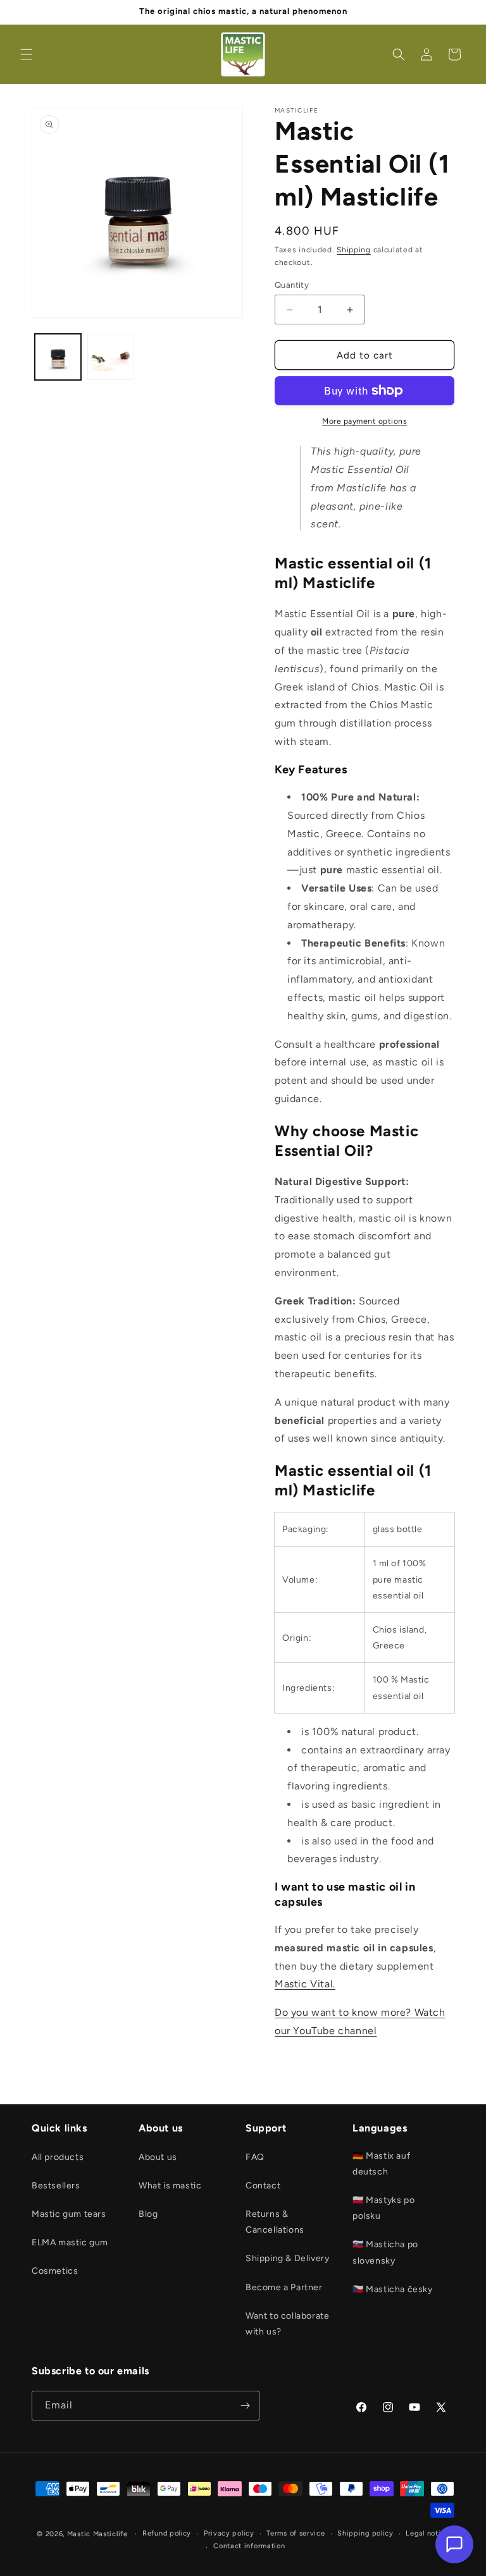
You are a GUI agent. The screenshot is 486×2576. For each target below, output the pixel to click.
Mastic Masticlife (97, 2534)
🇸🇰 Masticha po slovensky (385, 2252)
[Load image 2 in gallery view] (110, 357)
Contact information (249, 2546)
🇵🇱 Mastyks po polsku (383, 2208)
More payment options (364, 421)
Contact (263, 2186)
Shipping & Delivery (287, 2258)
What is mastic (170, 2186)
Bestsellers (56, 2186)
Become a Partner (284, 2287)
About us (158, 2157)
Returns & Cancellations (275, 2222)
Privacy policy (229, 2533)
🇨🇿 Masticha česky (393, 2289)
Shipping (354, 250)
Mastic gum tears (69, 2214)
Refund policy (167, 2533)
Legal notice (427, 2533)
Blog (148, 2214)
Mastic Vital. (305, 1984)
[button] (27, 54)
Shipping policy (365, 2533)
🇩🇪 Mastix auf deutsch (381, 2164)
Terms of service (296, 2533)
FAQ (255, 2157)
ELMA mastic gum (70, 2242)
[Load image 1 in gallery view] (58, 357)
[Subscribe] (245, 2406)
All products (58, 2157)
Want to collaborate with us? (287, 2324)
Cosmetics (55, 2271)
